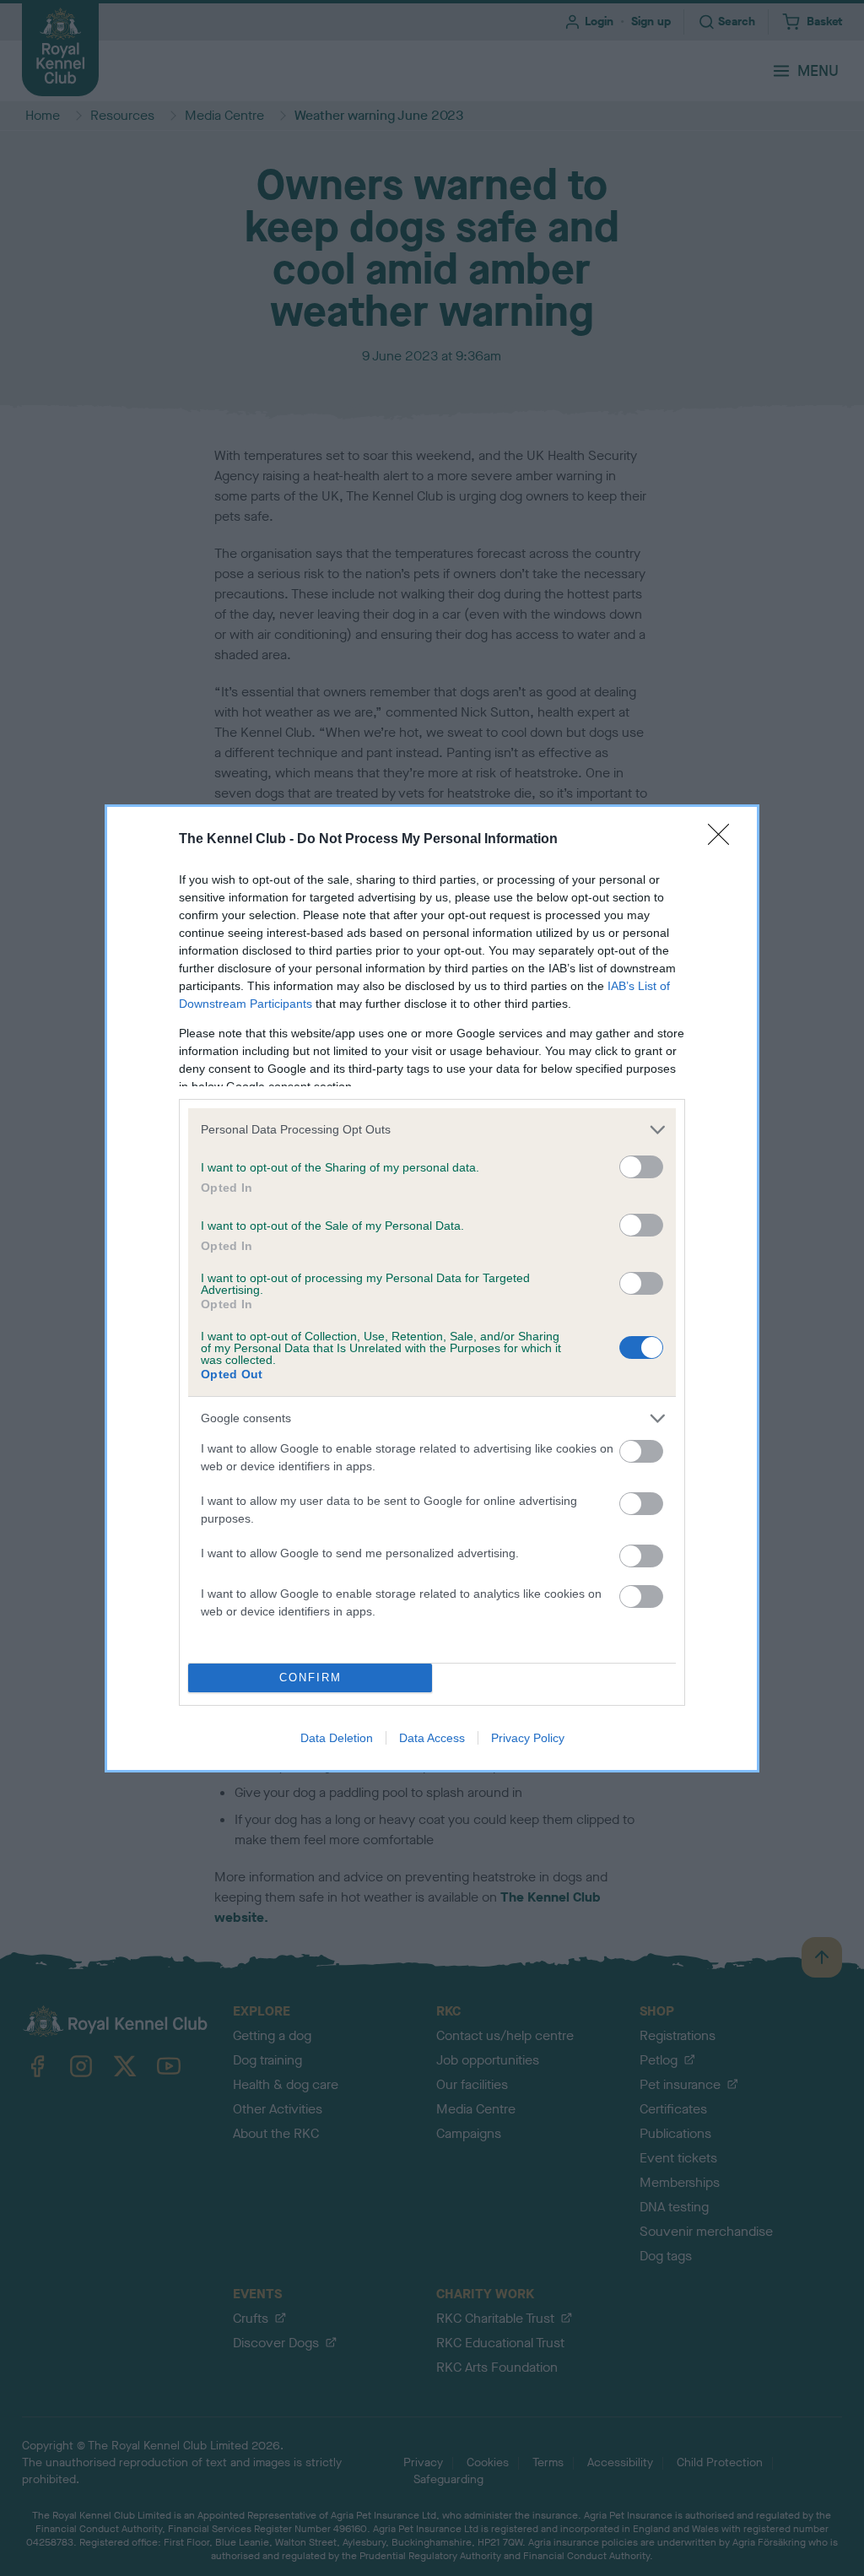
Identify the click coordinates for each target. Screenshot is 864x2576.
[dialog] (432, 1288)
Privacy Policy (528, 1738)
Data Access (432, 1738)
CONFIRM (310, 1678)
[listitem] (432, 1130)
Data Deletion (337, 1738)
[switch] (641, 1167)
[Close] (724, 840)
